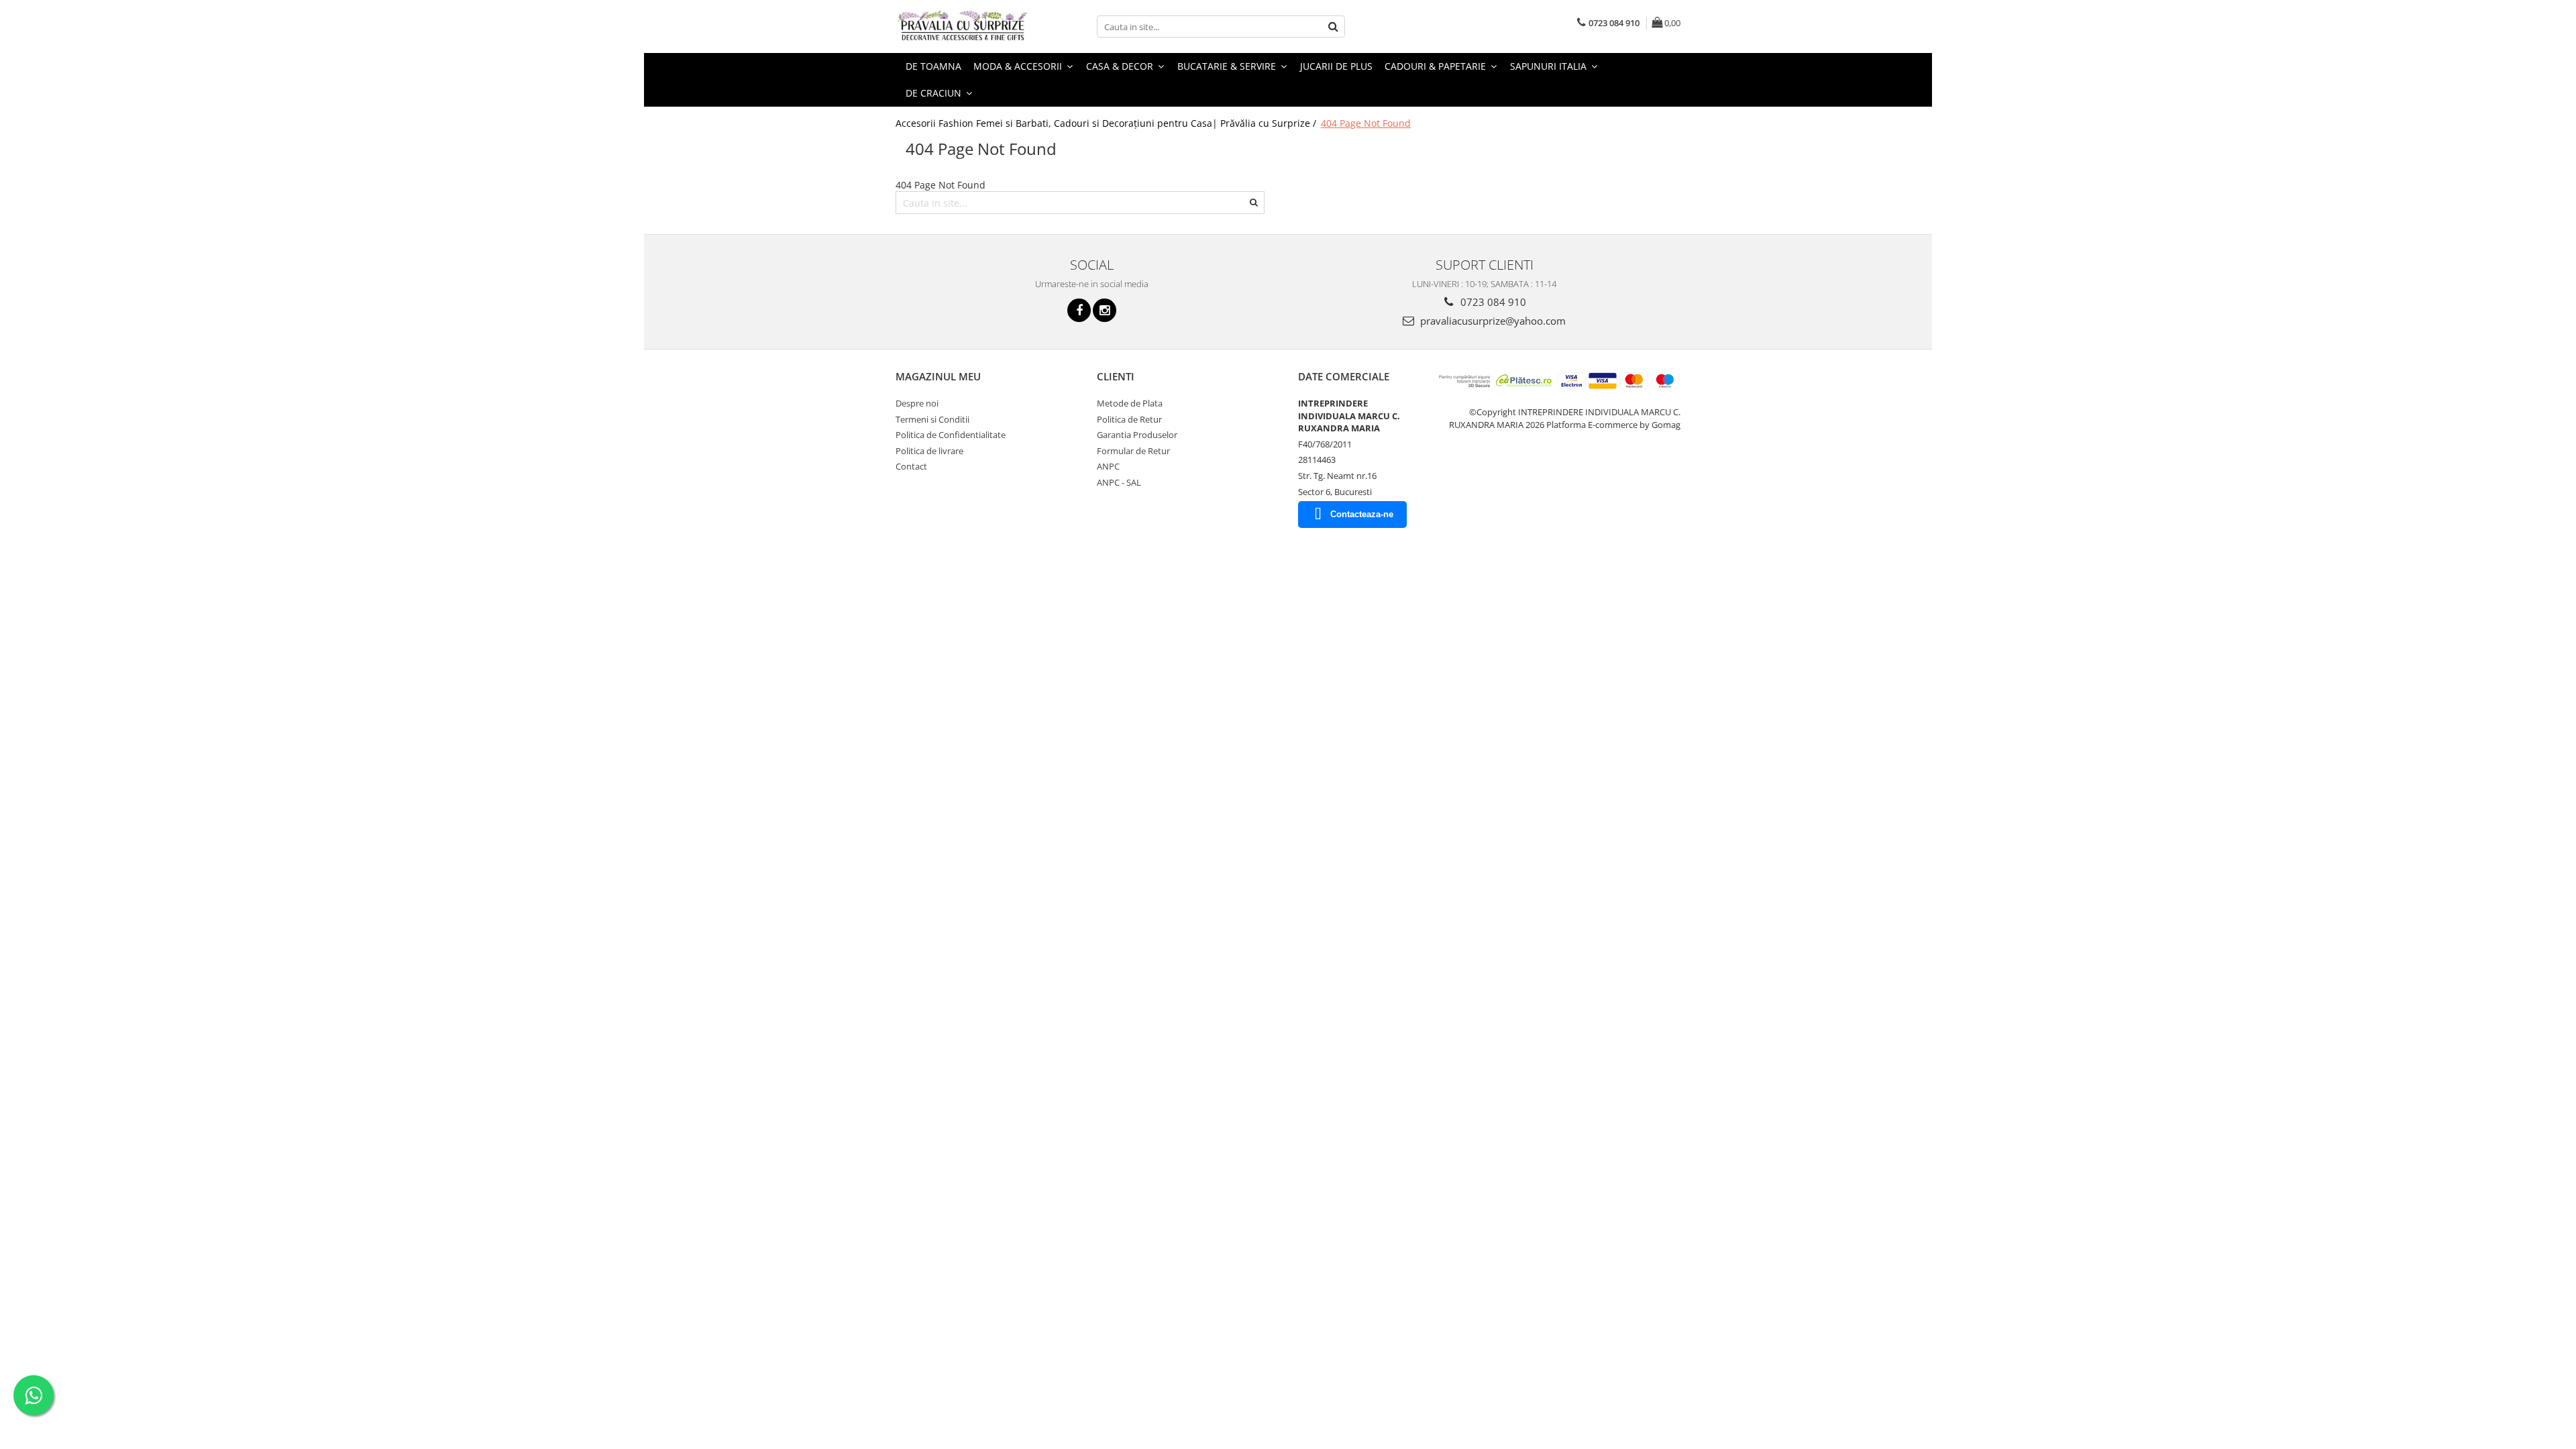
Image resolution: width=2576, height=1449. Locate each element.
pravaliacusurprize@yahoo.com (1492, 321)
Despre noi (917, 403)
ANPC (1108, 466)
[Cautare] (1333, 26)
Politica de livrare (929, 451)
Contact (911, 466)
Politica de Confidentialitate (951, 435)
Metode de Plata (1130, 403)
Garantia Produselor (1137, 435)
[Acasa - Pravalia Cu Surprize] (963, 26)
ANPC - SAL (1119, 482)
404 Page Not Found (1366, 123)
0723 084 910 (1492, 302)
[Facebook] (1079, 310)
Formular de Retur (1133, 451)
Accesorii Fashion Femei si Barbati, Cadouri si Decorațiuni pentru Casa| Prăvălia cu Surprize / (1107, 123)
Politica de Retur (1129, 419)
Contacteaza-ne (1362, 514)
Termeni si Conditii (932, 419)
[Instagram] (1105, 310)
